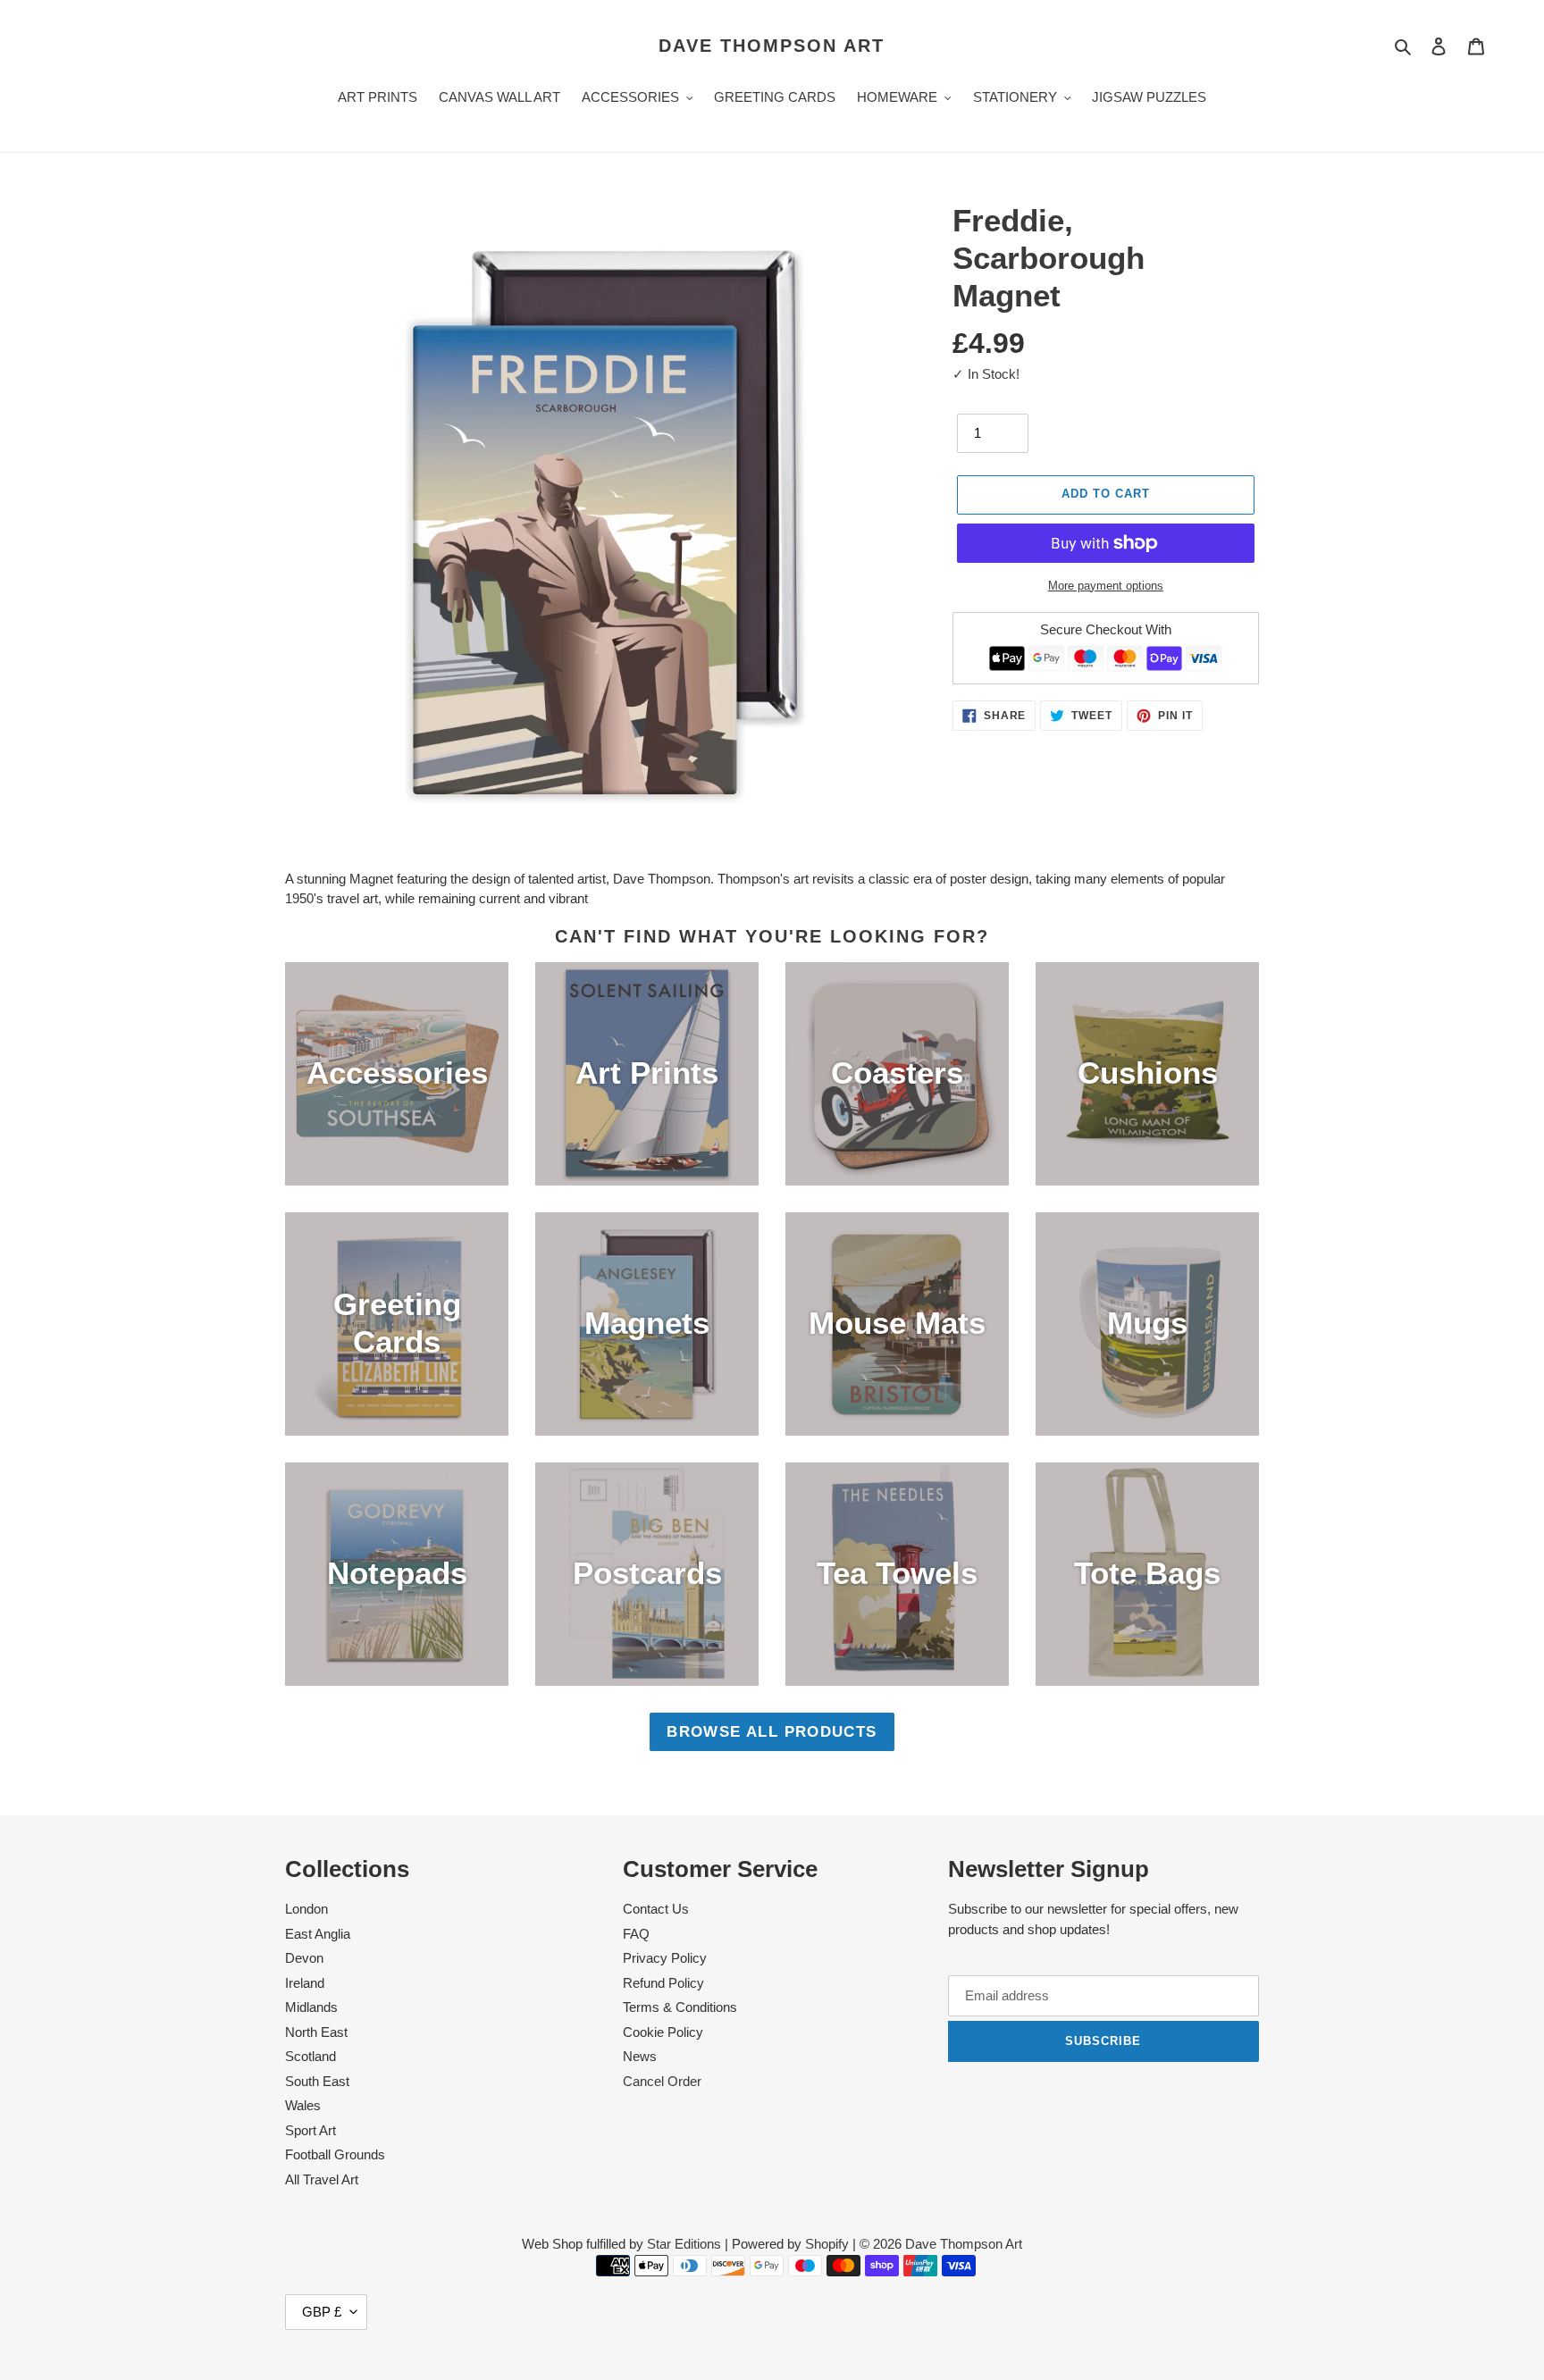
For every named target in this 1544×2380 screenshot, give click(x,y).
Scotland (310, 2056)
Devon (304, 1958)
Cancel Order (662, 2081)
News (640, 2056)
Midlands (311, 2007)
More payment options (1106, 586)
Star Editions (684, 2244)
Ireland (305, 1983)
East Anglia (318, 1934)
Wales (303, 2105)
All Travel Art (322, 2179)
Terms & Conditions (680, 2007)
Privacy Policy (665, 1958)
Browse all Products (772, 1731)
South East (317, 2081)
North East (316, 2032)
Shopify (827, 2244)
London (306, 1909)
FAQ (636, 1934)
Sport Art (310, 2130)
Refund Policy (663, 1983)
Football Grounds (335, 2154)
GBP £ (322, 2312)
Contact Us (656, 1909)
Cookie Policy (663, 2032)
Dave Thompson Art (772, 46)
